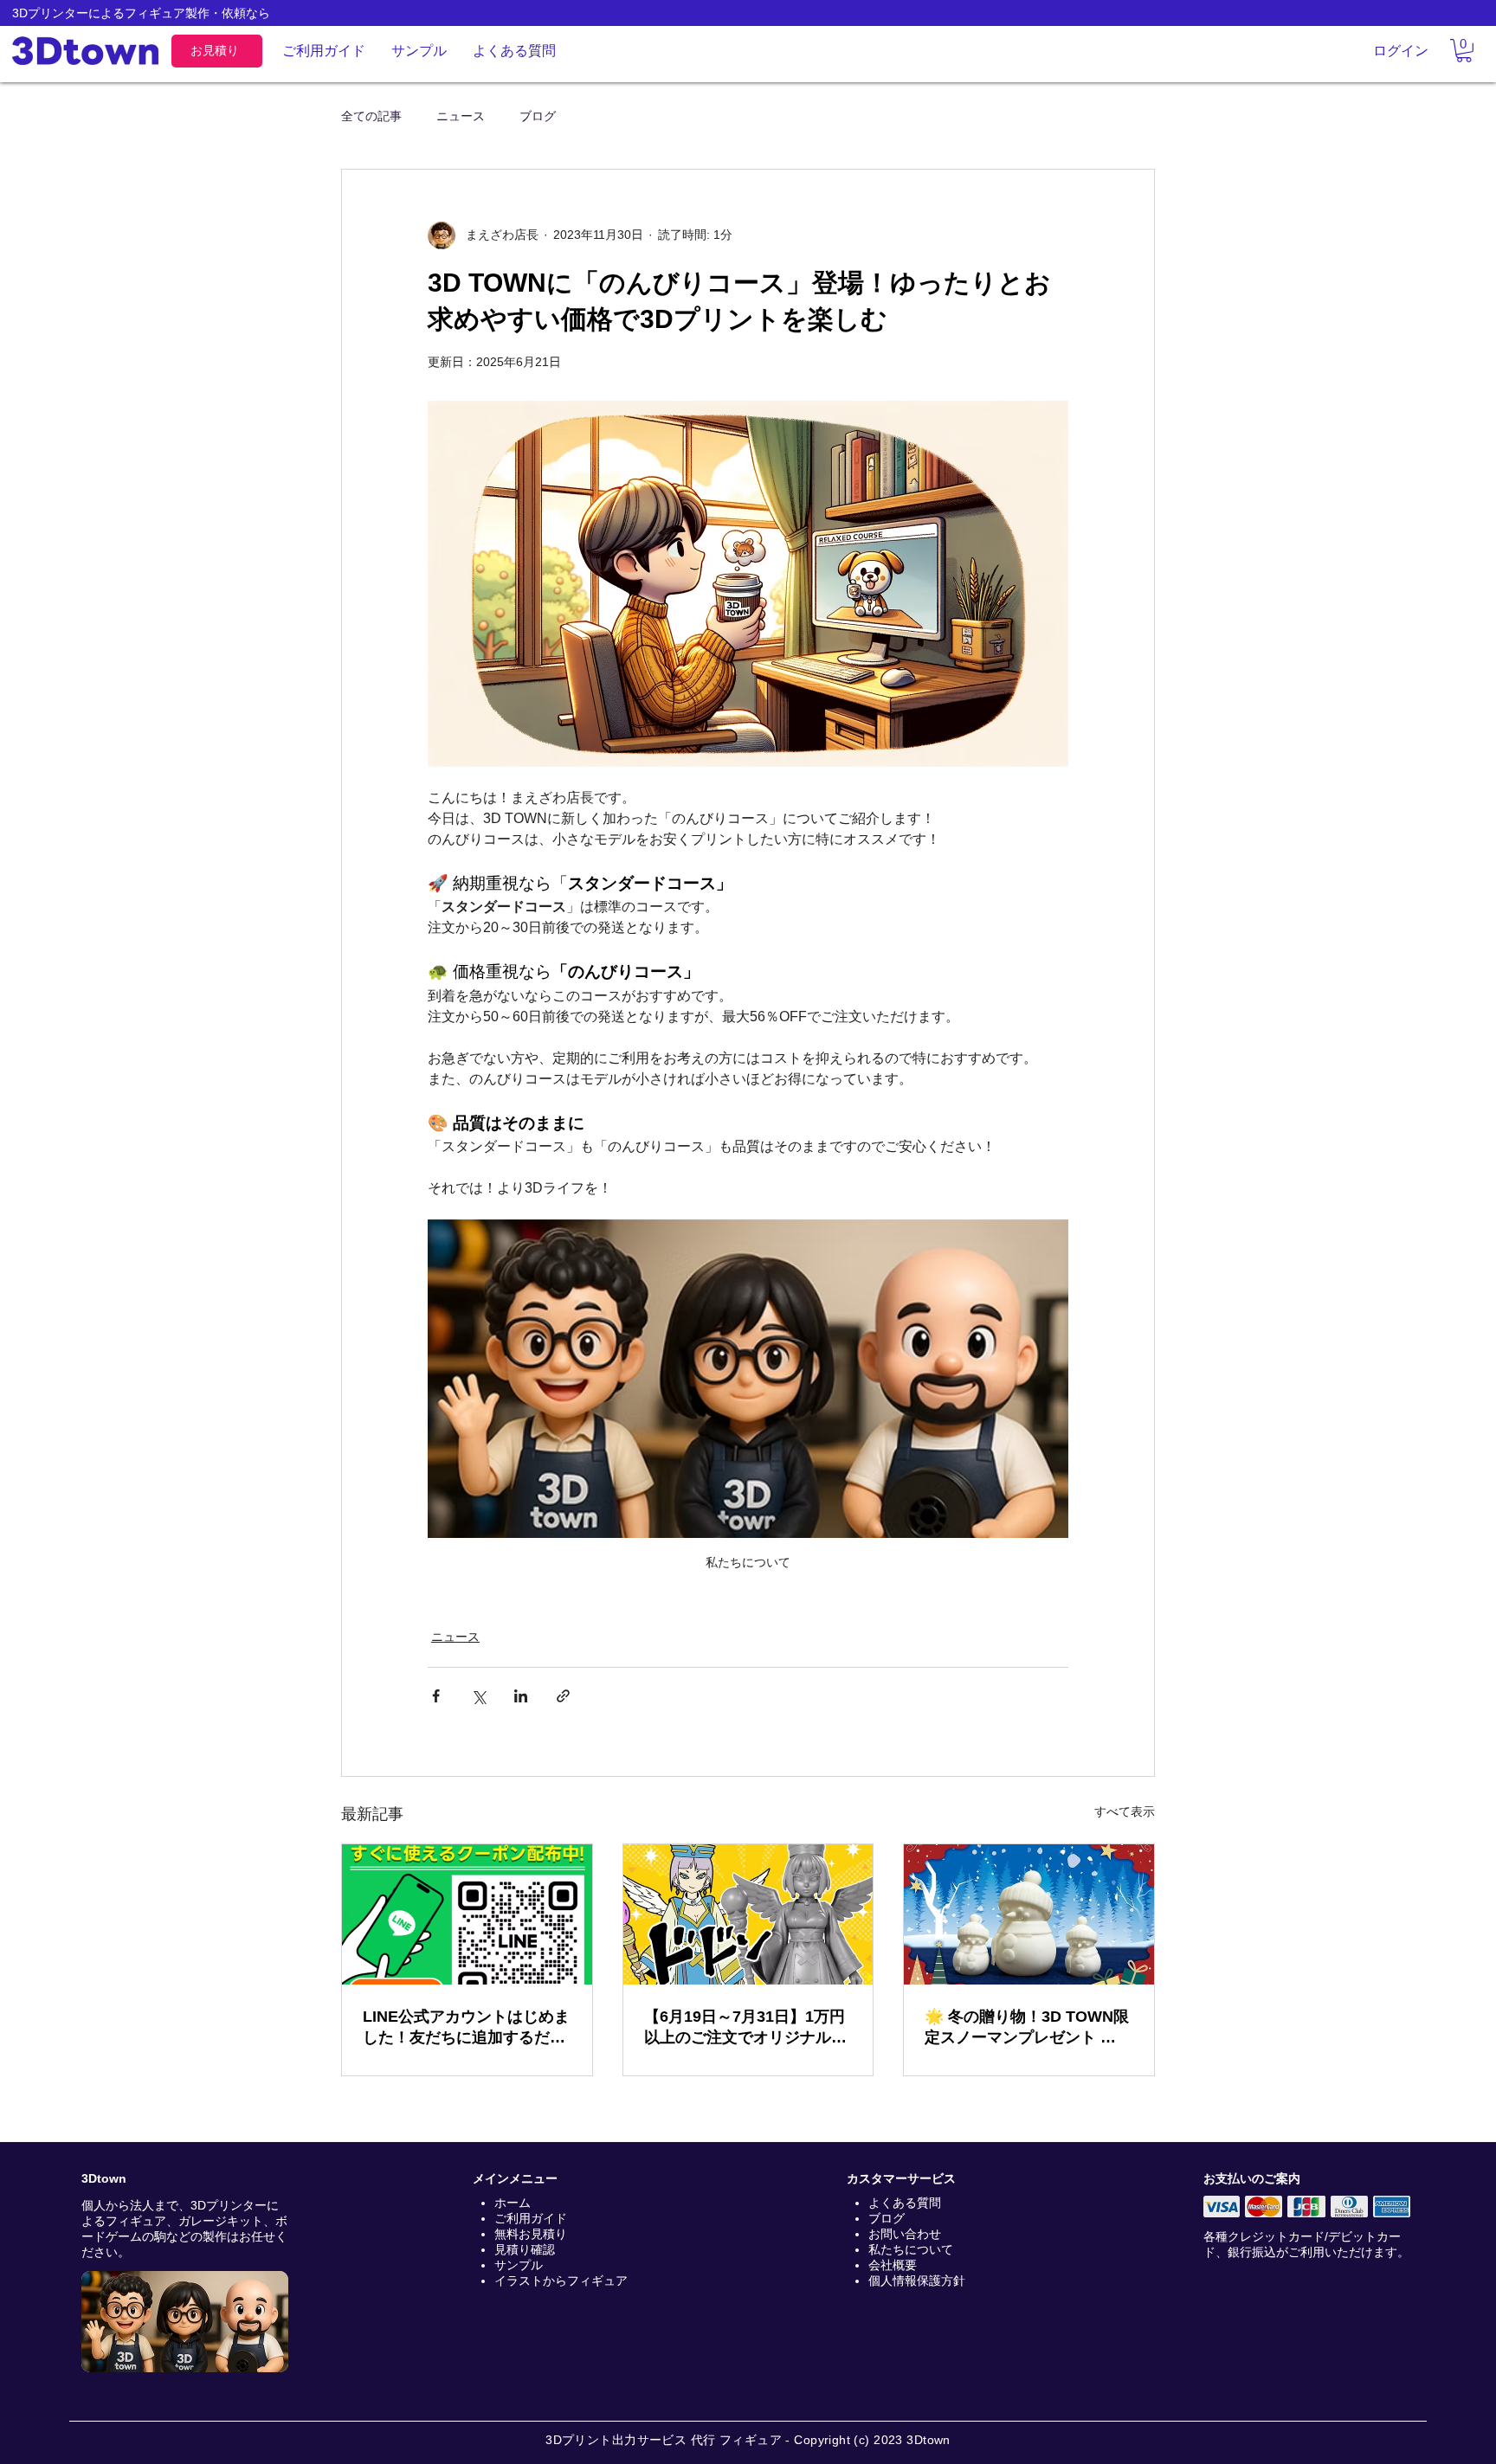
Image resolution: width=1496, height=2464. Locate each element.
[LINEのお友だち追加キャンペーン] (467, 1914)
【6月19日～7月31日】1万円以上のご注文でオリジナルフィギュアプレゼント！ (745, 2028)
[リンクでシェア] (563, 1696)
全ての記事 (371, 116)
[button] (1464, 51)
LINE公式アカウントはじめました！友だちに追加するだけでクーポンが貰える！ (466, 2028)
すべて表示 (1125, 1811)
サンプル (519, 2265)
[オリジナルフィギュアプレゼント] (748, 1914)
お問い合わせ (905, 2234)
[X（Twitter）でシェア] (478, 1696)
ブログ (538, 116)
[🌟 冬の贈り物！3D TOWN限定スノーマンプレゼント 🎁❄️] (1029, 1914)
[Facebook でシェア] (436, 1696)
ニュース (461, 116)
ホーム (513, 2203)
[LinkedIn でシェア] (521, 1696)
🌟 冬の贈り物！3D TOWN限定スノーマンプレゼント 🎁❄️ (1027, 2028)
